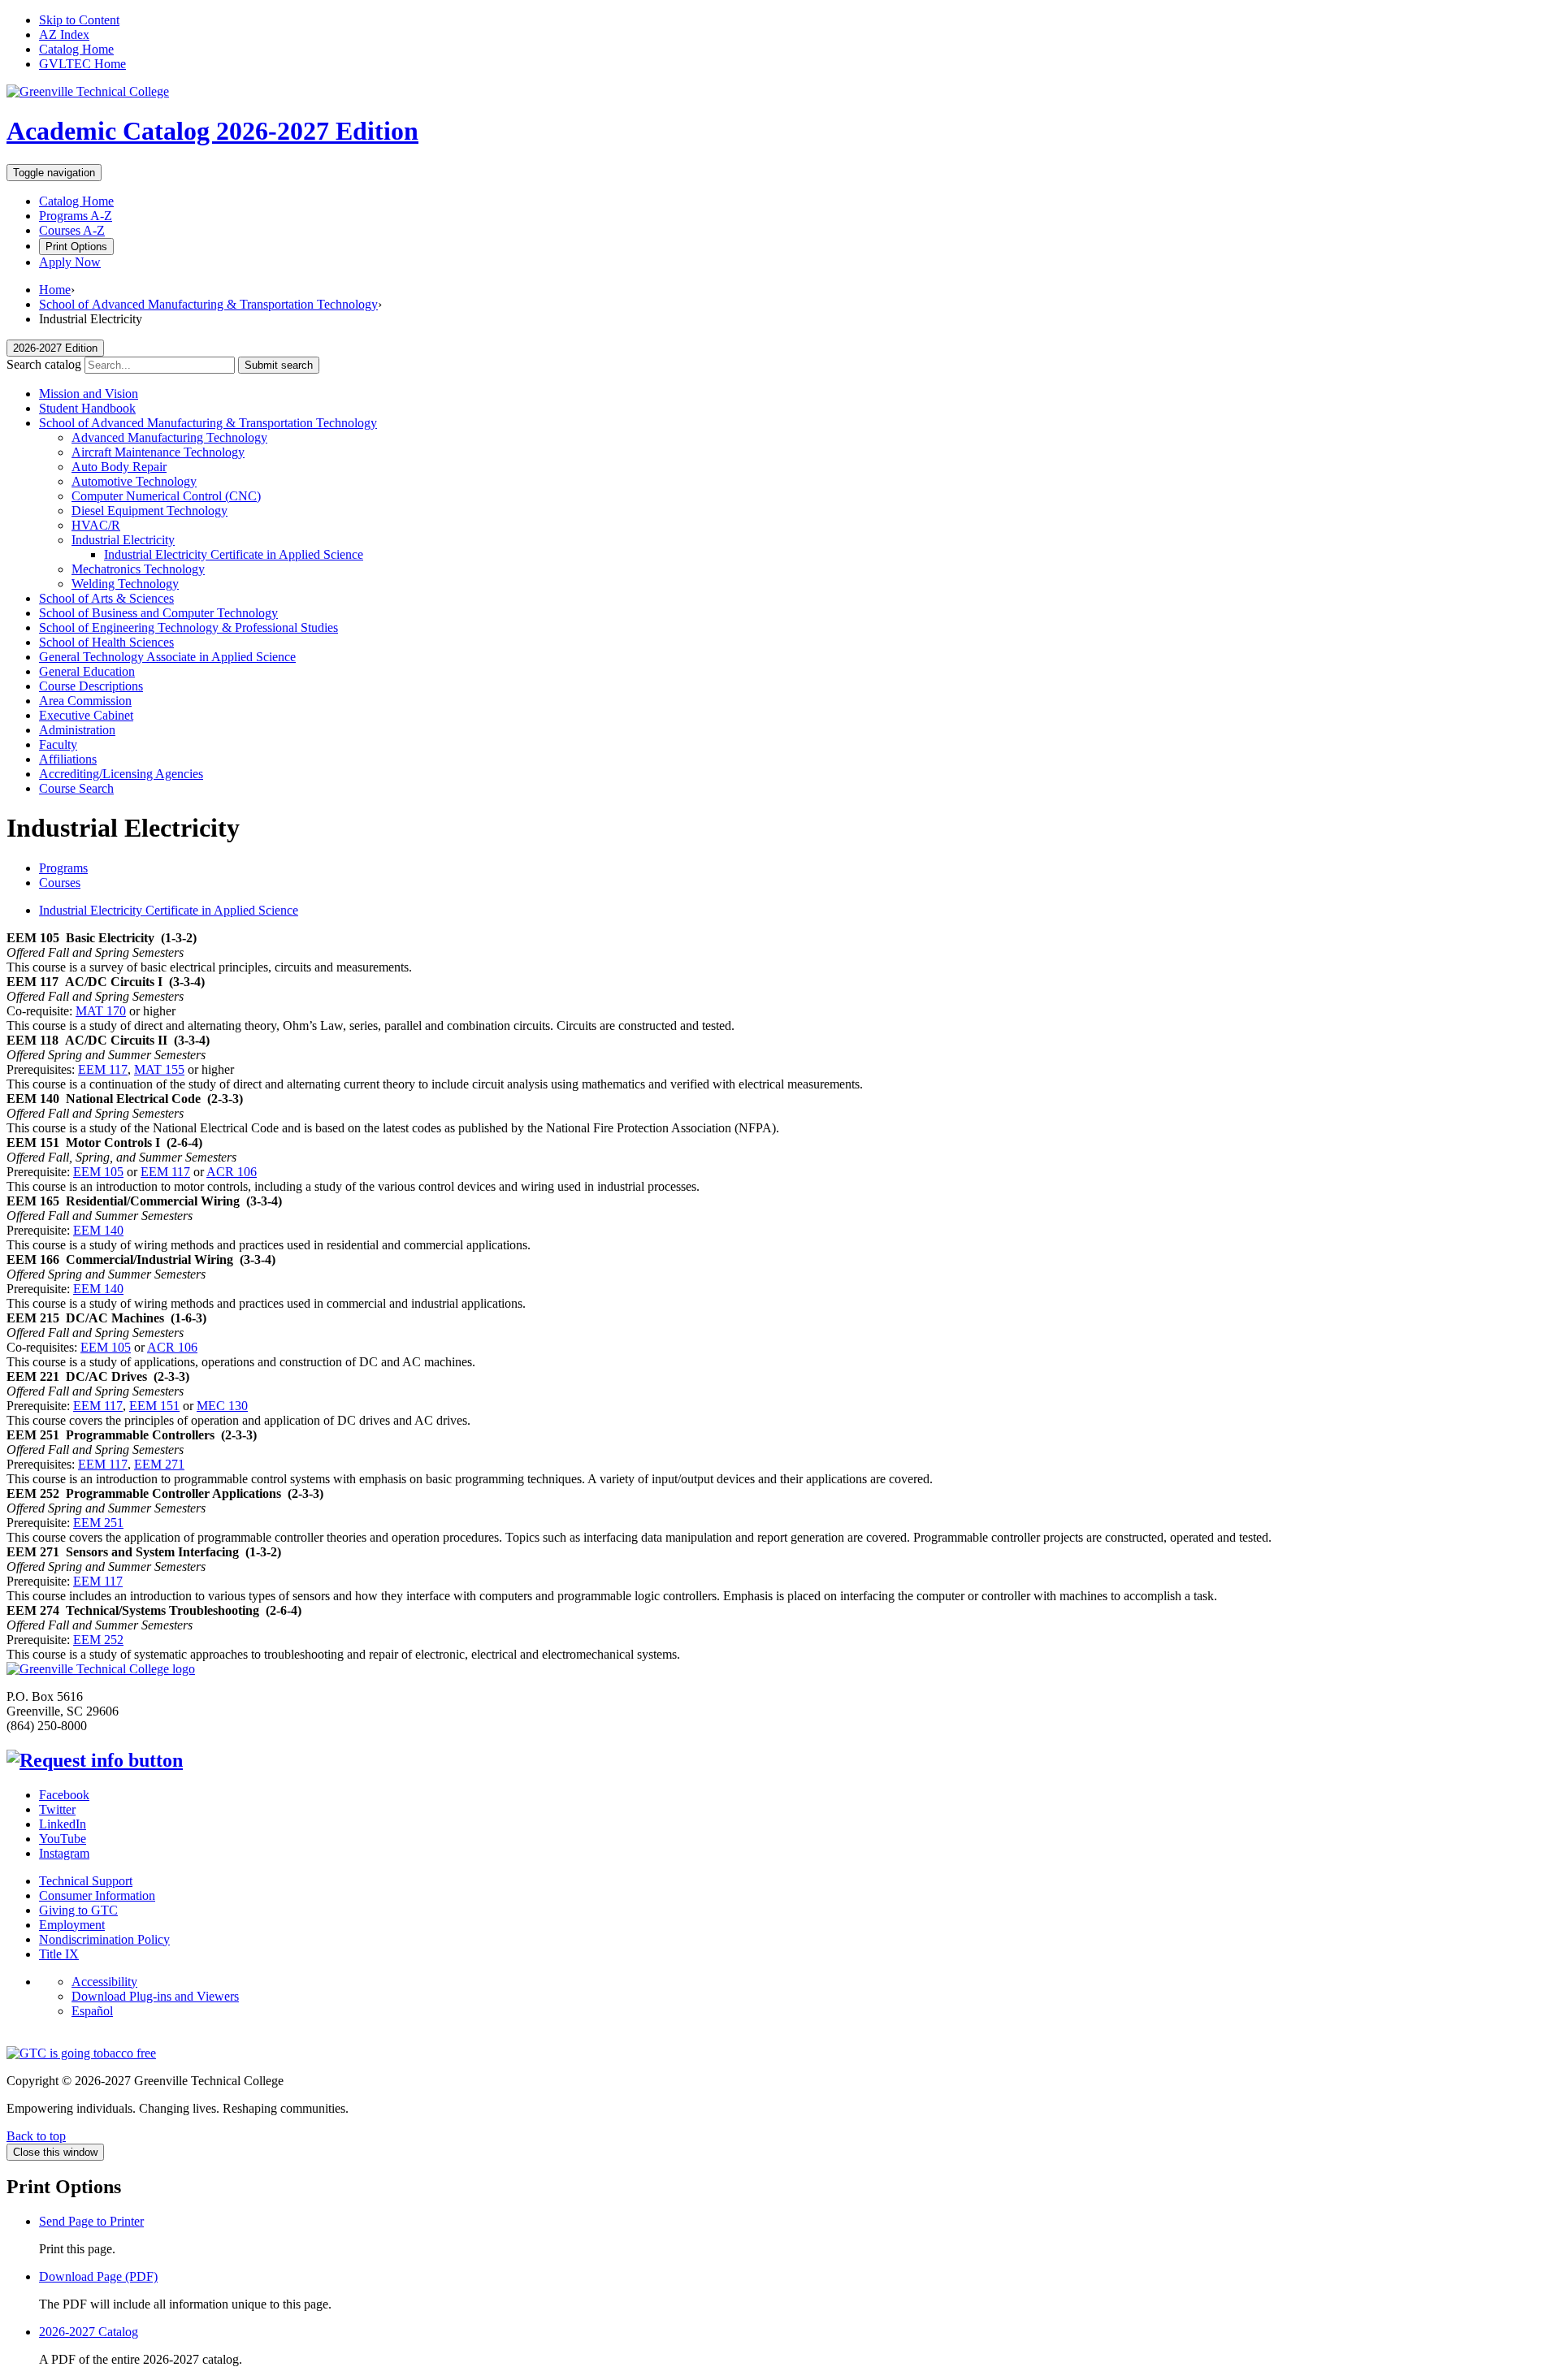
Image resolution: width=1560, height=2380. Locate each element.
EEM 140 (98, 1230)
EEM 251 (98, 1523)
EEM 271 (159, 1464)
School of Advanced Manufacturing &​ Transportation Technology (208, 423)
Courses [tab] (60, 883)
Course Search (76, 788)
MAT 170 (101, 1011)
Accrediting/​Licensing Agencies (121, 774)
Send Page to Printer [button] (91, 2221)
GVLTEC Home (82, 64)
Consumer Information (97, 1895)
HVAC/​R (96, 525)
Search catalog (44, 364)
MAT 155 (159, 1069)
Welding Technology (125, 584)
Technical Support (86, 1881)
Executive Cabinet (86, 715)
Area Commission (85, 701)
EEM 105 (98, 1172)
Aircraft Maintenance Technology (158, 452)
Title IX (59, 1954)
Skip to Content (79, 20)
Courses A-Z (72, 230)
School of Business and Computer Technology (158, 613)
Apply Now (70, 262)
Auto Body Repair (119, 467)
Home (55, 290)
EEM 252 (98, 1640)
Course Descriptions (91, 686)
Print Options (76, 247)
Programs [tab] (63, 868)
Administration (77, 730)
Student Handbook (87, 408)
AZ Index (64, 35)
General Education (87, 671)
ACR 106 (232, 1172)
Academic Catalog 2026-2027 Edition (212, 131)
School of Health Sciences (106, 642)
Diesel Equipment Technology (149, 511)
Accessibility (104, 1982)
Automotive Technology (134, 481)
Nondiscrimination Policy (104, 1939)
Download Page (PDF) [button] (98, 2276)
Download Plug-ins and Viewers (155, 1996)
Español (92, 2011)
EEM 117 (103, 1069)
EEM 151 (154, 1406)
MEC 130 (222, 1406)
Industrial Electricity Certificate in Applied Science (234, 554)
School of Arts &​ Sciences (106, 598)
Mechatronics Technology (138, 569)
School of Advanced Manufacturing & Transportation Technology (208, 304)
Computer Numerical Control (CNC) (166, 496)
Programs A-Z (76, 216)
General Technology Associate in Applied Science (167, 657)
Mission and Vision (89, 394)
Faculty (58, 744)
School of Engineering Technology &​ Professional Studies (188, 627)
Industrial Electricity (123, 540)
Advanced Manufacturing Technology (169, 437)
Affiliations (68, 759)
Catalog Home (76, 49)
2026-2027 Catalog (89, 2332)
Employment (72, 1925)
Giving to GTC (78, 1910)
